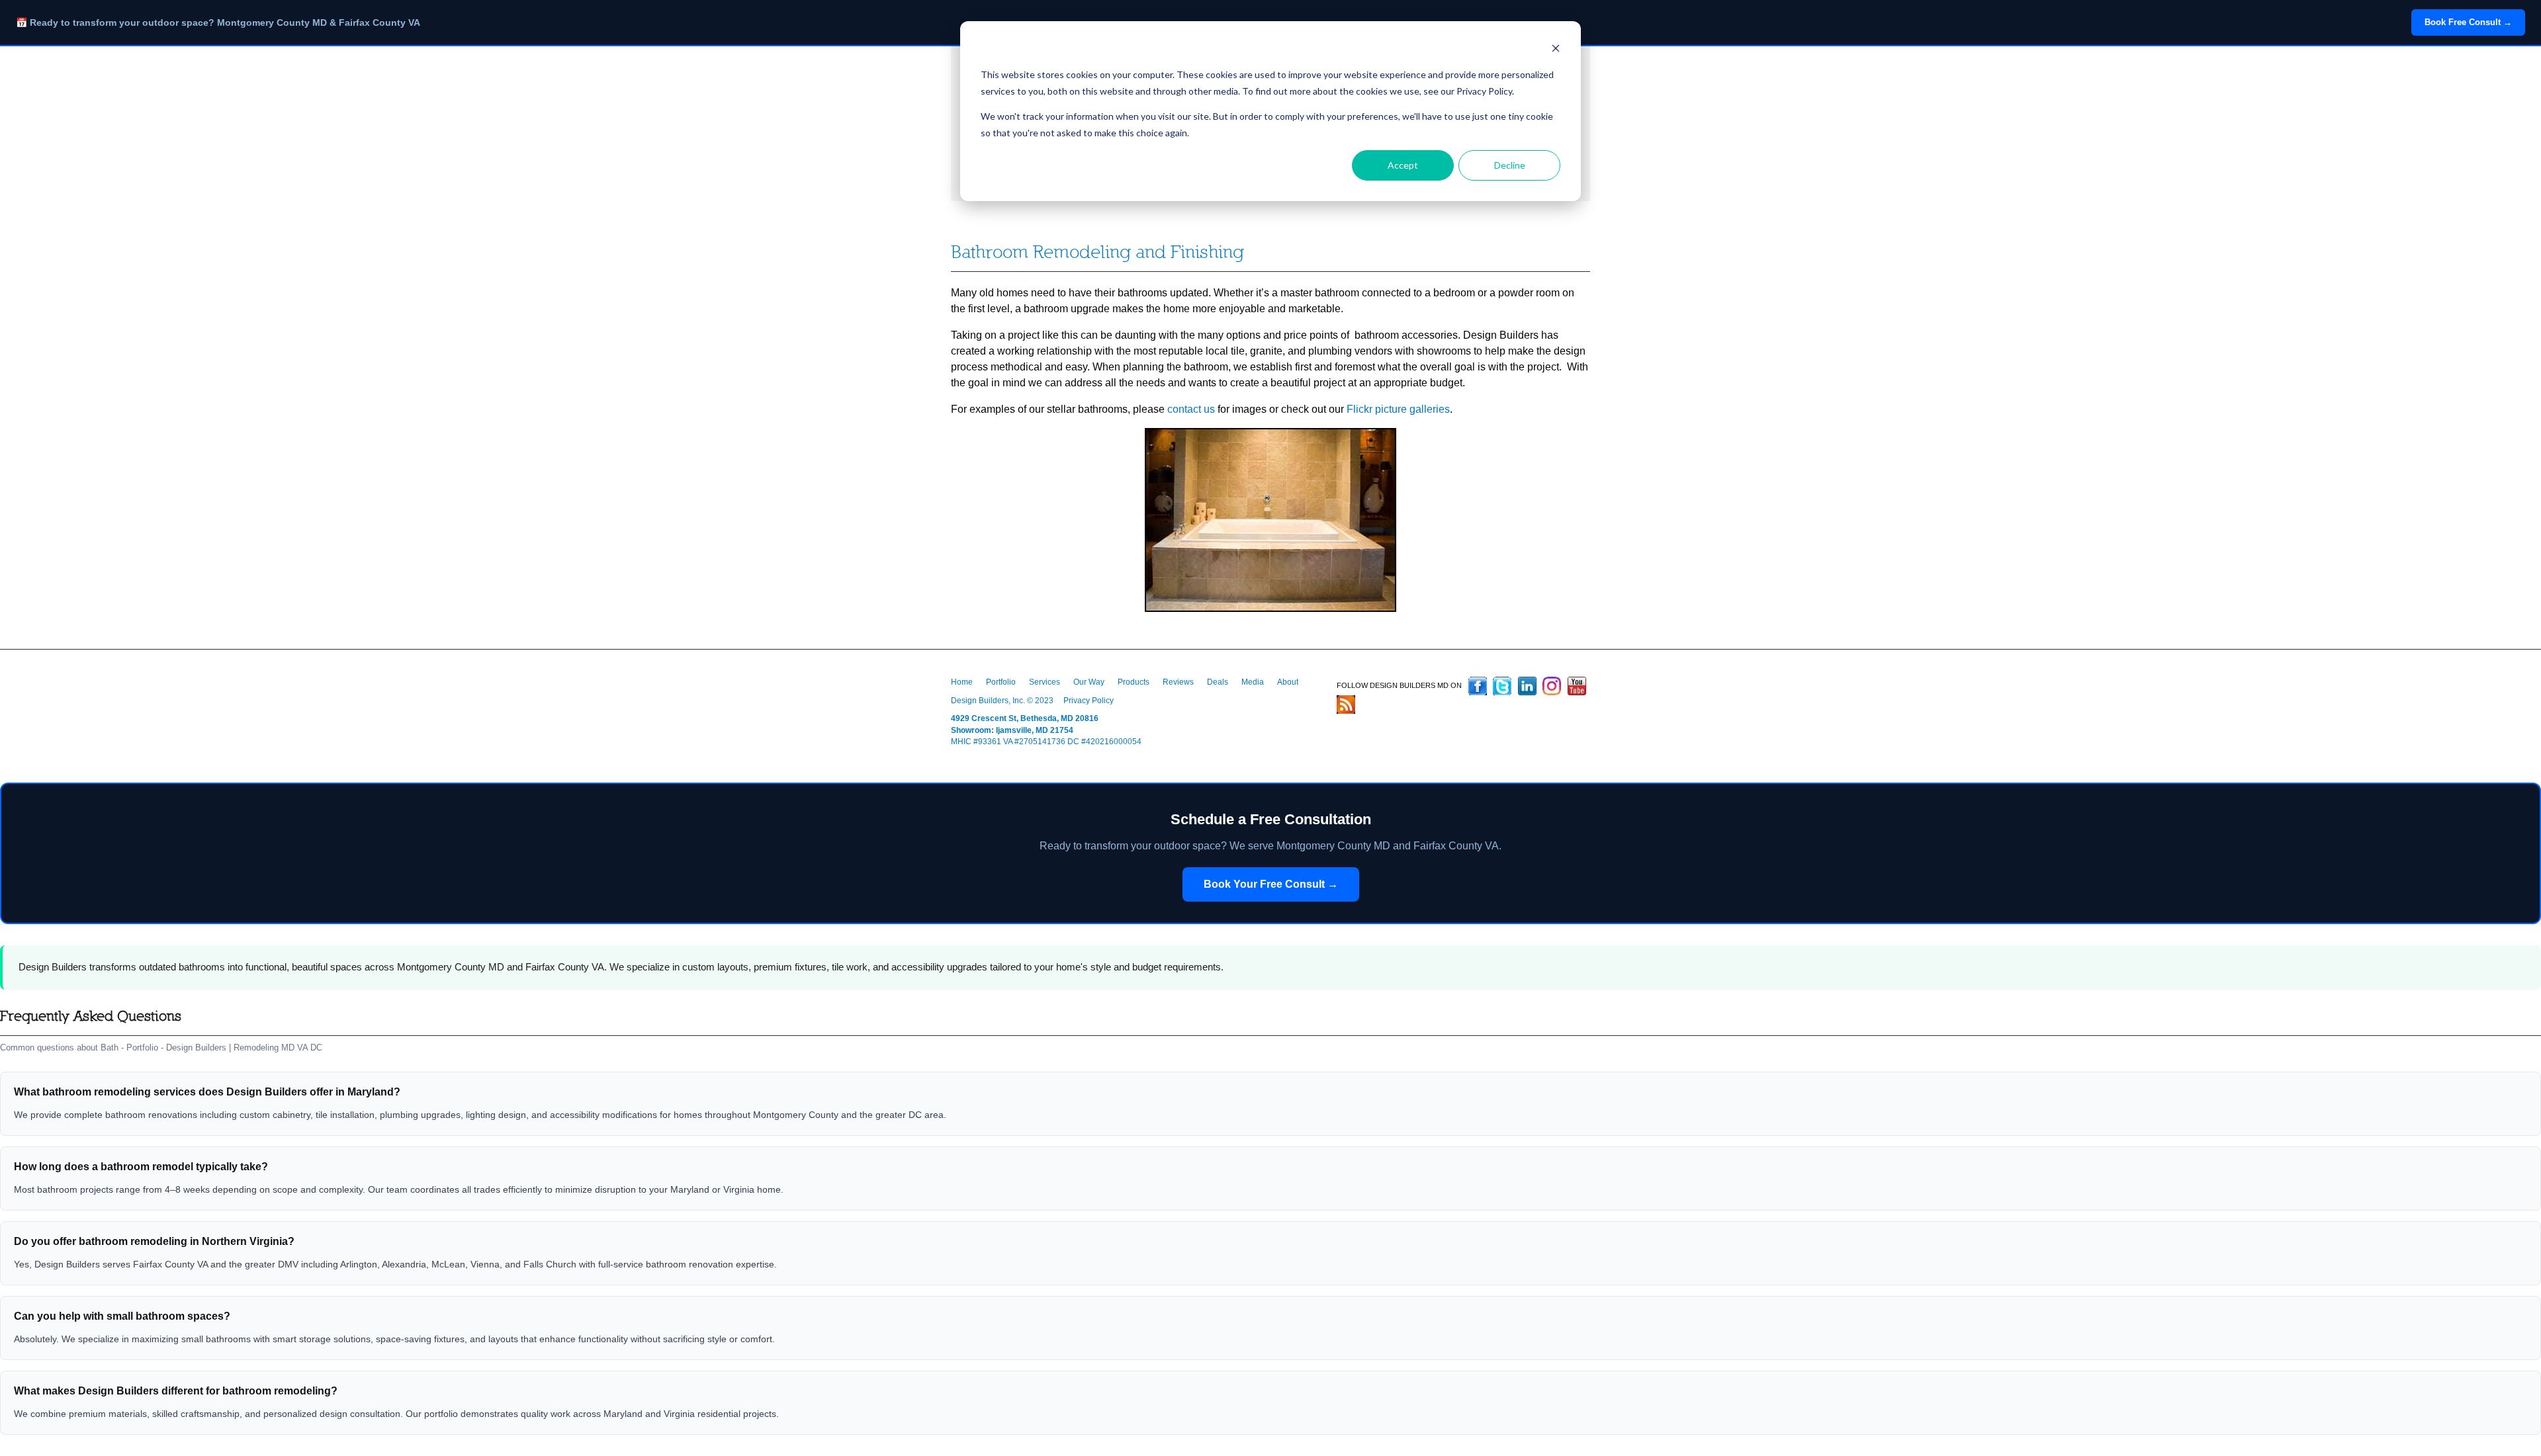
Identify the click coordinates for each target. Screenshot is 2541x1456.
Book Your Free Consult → (1271, 884)
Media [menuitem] (1253, 682)
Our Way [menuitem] (1089, 682)
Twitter (1502, 686)
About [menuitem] (1288, 682)
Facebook (1478, 686)
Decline (1510, 165)
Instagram (1552, 686)
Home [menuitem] (962, 682)
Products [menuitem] (1134, 682)
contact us (1191, 409)
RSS (1346, 705)
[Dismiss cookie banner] (1556, 50)
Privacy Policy (1089, 701)
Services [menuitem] (1045, 682)
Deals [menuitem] (1218, 682)
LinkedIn (1527, 686)
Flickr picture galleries (1398, 409)
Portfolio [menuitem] (1001, 682)
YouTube (1577, 686)
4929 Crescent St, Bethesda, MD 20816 (1025, 718)
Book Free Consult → (2468, 22)
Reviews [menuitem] (1178, 682)
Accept (1403, 165)
